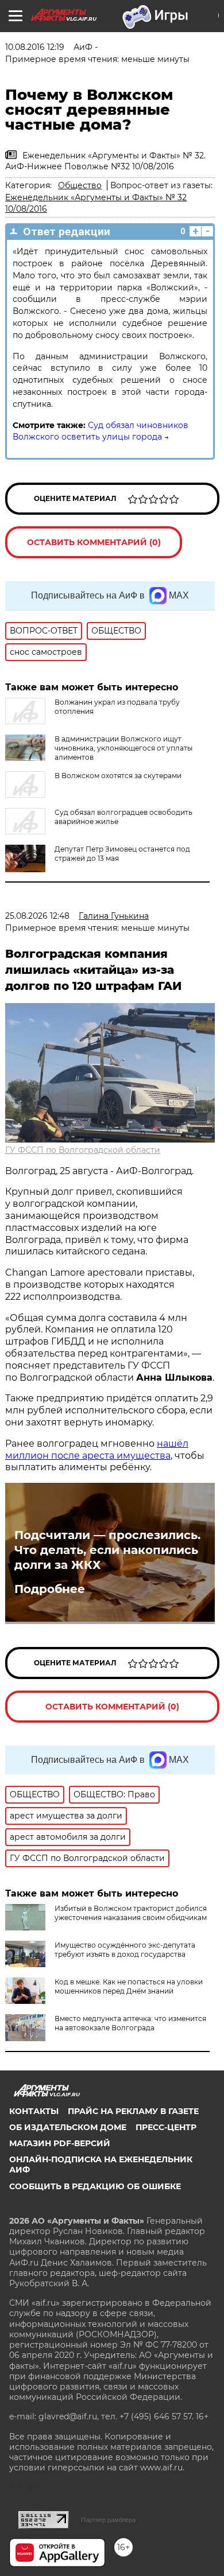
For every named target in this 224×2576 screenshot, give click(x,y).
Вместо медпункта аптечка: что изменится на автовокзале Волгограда (130, 2023)
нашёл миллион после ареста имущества (97, 1450)
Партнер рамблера (108, 2520)
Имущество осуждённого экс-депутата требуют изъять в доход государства (125, 1950)
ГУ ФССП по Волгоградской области (83, 1150)
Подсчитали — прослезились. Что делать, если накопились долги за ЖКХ (107, 1550)
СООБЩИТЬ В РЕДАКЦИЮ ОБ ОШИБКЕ (95, 2186)
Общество (80, 185)
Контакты (34, 2111)
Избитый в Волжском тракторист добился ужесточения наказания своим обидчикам (131, 1913)
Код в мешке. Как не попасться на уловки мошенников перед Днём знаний (129, 1986)
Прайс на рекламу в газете (133, 2111)
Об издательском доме (68, 2127)
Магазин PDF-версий (60, 2143)
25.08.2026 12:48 (37, 916)
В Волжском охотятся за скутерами (118, 776)
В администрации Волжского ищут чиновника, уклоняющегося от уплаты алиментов (123, 748)
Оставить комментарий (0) (94, 542)
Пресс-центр (166, 2127)
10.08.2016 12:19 (35, 47)
